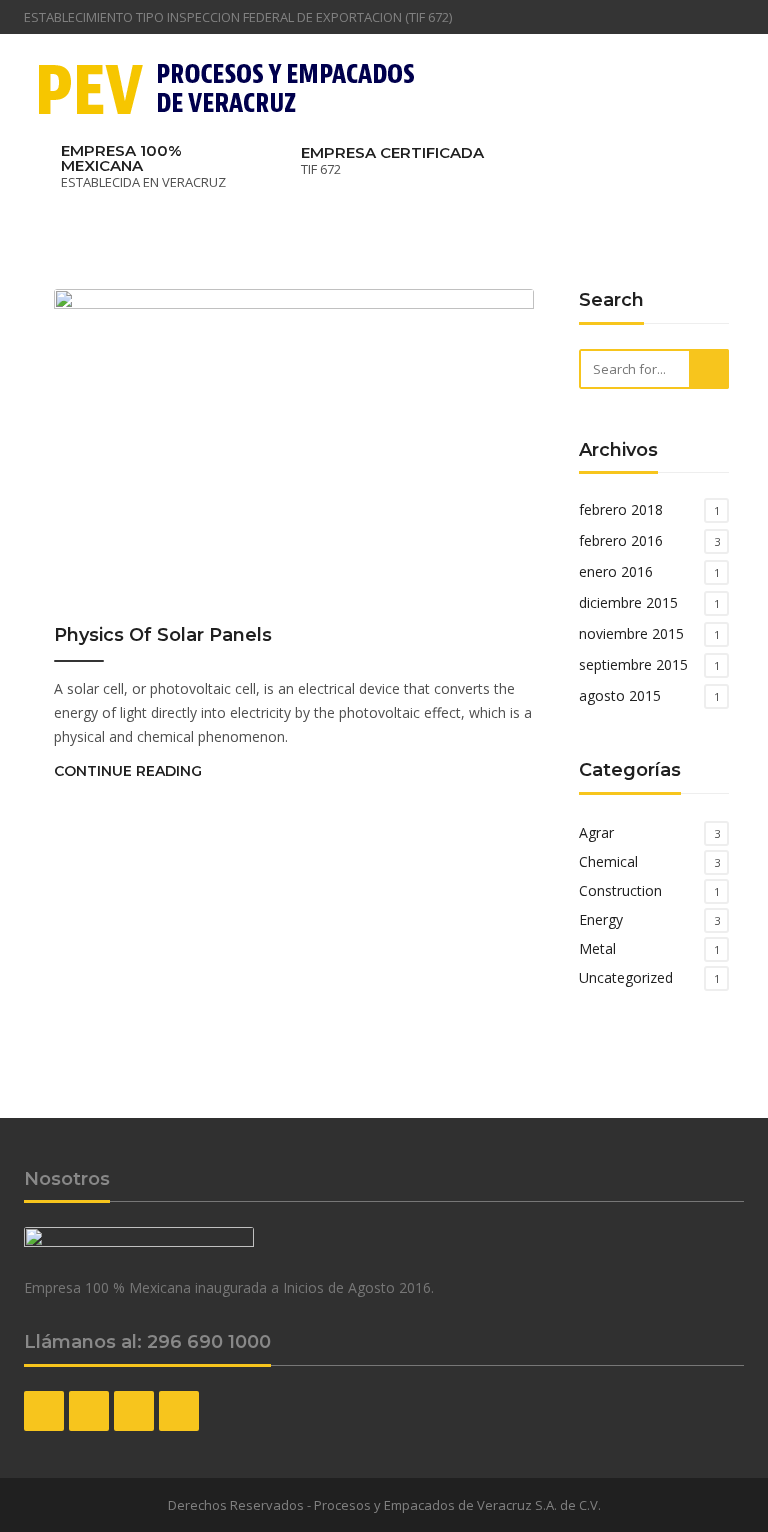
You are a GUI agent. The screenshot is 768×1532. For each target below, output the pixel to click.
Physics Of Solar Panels (163, 635)
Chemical (608, 861)
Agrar (596, 832)
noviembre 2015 (631, 633)
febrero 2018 (621, 509)
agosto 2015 (620, 695)
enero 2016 (616, 571)
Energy (601, 919)
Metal (597, 948)
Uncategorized (626, 977)
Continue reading (128, 771)
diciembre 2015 (628, 602)
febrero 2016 (621, 540)
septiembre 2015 (633, 664)
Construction (620, 890)
